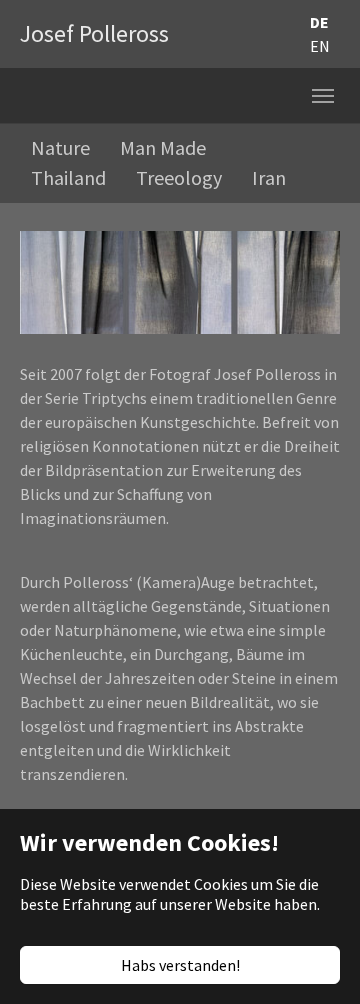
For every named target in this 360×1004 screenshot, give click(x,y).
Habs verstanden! (180, 965)
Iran (269, 177)
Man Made (163, 147)
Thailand (68, 177)
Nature (60, 147)
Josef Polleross (94, 33)
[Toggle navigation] (323, 96)
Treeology (179, 177)
